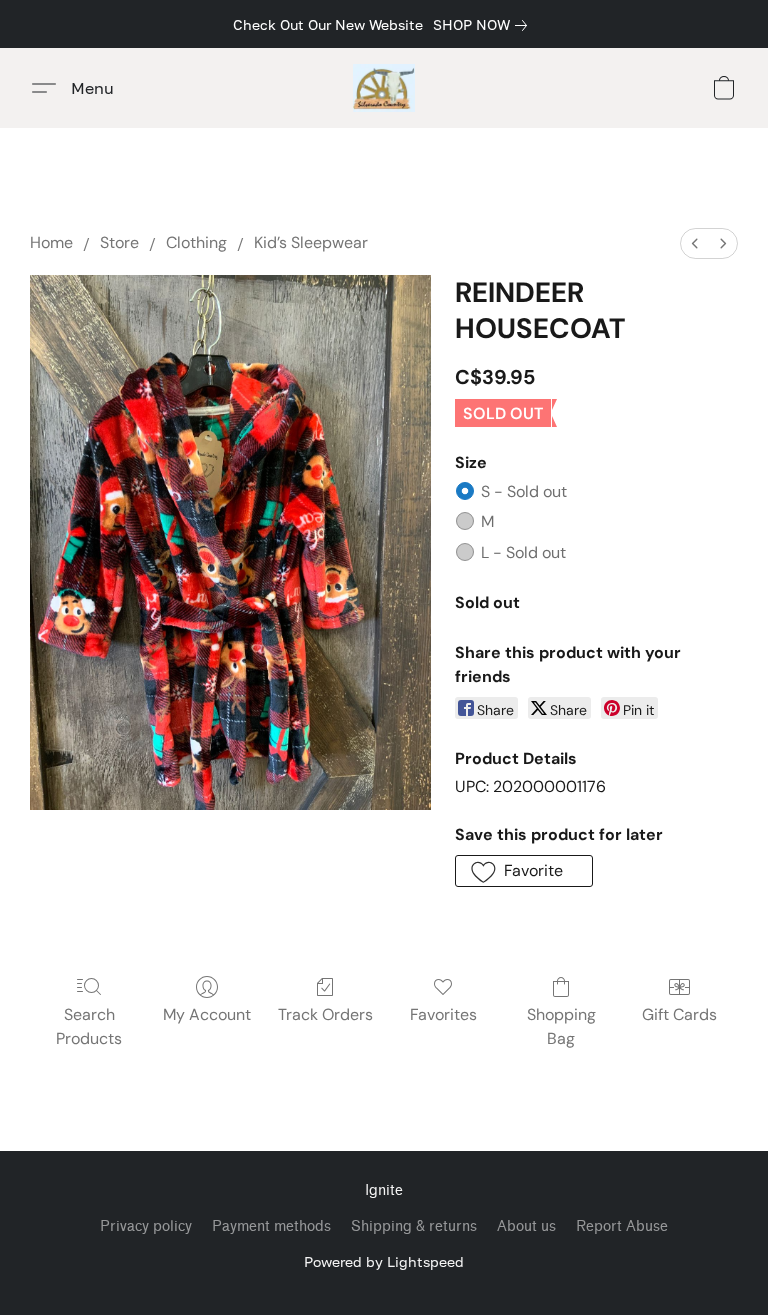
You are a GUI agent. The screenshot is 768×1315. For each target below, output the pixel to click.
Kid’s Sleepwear (311, 242)
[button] (384, 88)
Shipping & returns (414, 1226)
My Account (207, 1014)
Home (51, 242)
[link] (484, 25)
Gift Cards (679, 1014)
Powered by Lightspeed (384, 1261)
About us (526, 1226)
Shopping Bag (561, 1026)
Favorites (443, 1014)
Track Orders (325, 1014)
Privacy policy (146, 1226)
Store (119, 242)
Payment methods (271, 1226)
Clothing (196, 242)
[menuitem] (695, 243)
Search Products (89, 1026)
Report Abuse (622, 1226)
